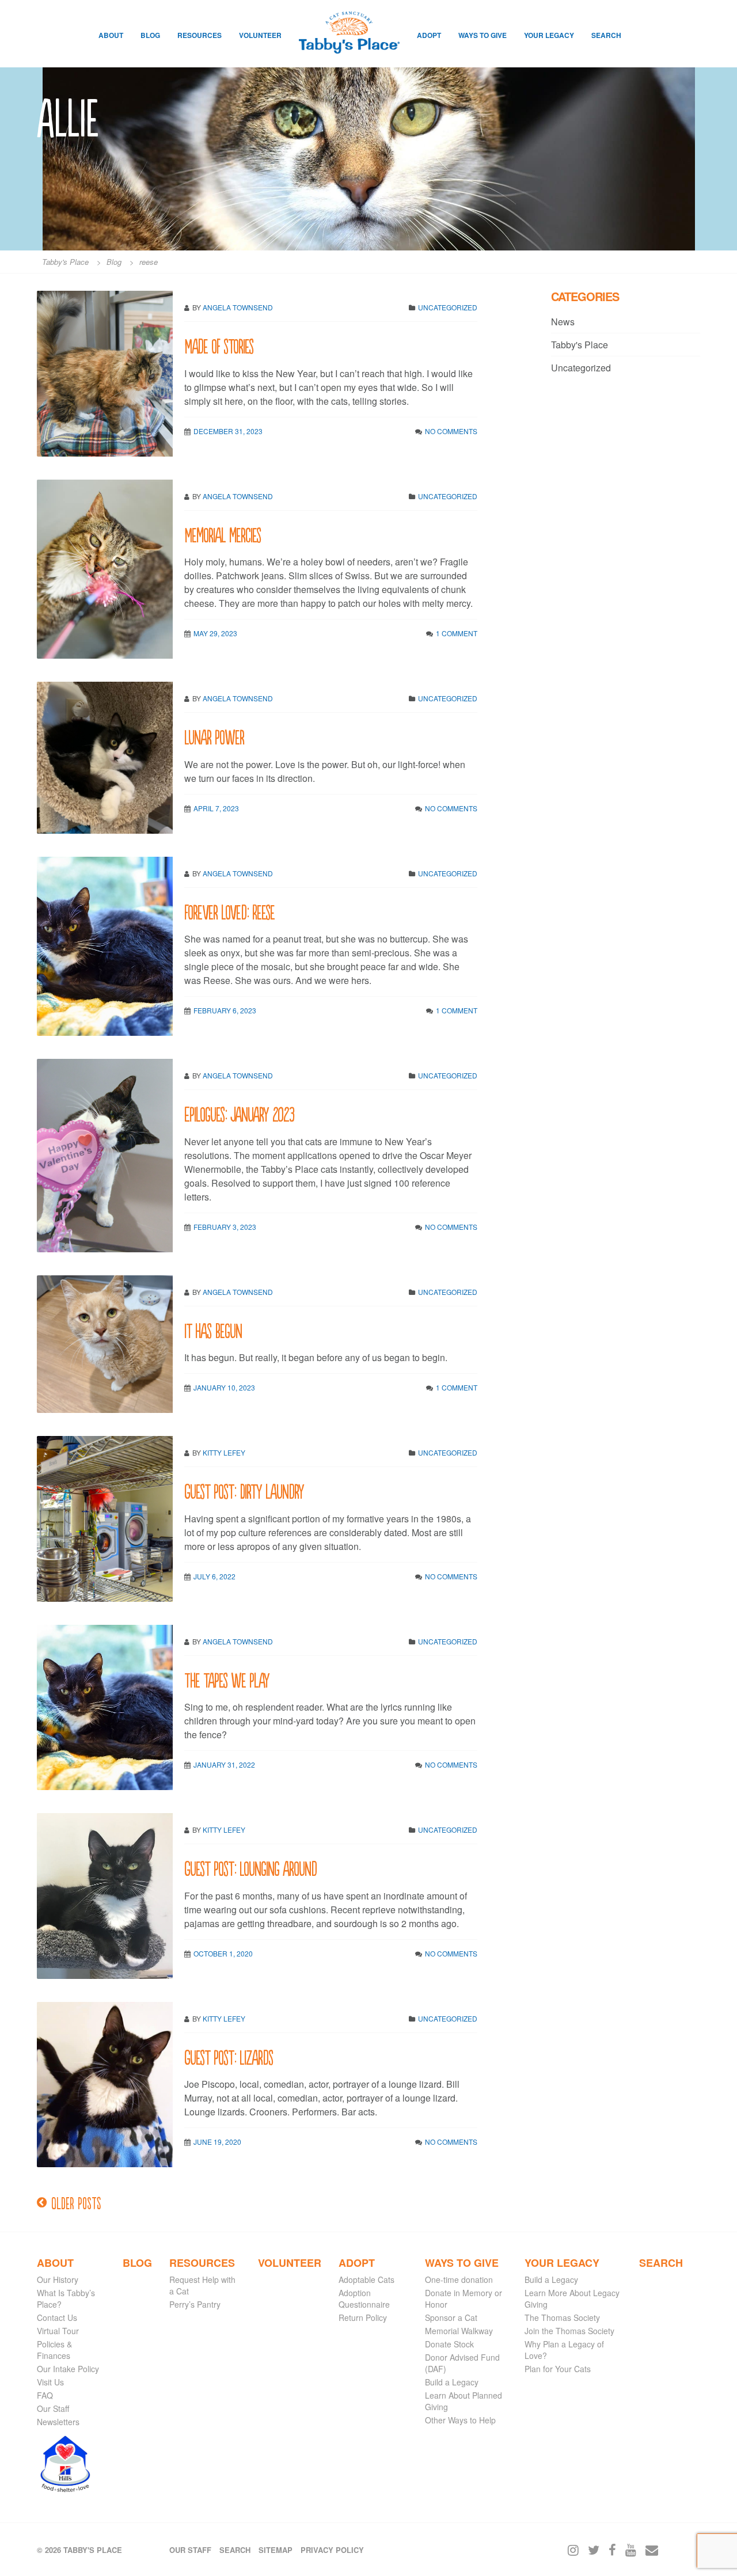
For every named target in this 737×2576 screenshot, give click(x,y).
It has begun (213, 1330)
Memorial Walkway (459, 2331)
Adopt (429, 35)
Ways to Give (483, 35)
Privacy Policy (332, 2550)
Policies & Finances (54, 2350)
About (111, 35)
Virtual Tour (58, 2331)
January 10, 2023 (224, 1387)
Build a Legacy (452, 2382)
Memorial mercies (223, 534)
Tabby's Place (580, 345)
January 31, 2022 (224, 1764)
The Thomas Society (562, 2317)
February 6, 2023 (225, 1010)
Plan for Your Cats (558, 2369)
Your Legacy (549, 35)
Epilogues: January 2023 (239, 1113)
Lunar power (214, 736)
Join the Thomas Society (569, 2331)
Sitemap (276, 2550)
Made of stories (219, 345)
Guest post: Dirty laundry (244, 1490)
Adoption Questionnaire (364, 2298)
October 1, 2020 (223, 1953)
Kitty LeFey (224, 1452)
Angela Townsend (238, 307)
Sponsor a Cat (451, 2317)
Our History (58, 2279)
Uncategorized (448, 307)
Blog (150, 35)
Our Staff (53, 2408)
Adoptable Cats (366, 2279)
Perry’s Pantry (195, 2304)
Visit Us (50, 2382)
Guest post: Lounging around (250, 1868)
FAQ (45, 2395)
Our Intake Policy (68, 2369)
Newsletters (58, 2422)
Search (606, 35)
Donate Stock (449, 2344)
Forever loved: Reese (229, 911)
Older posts (76, 2202)
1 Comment (457, 633)
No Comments (451, 431)
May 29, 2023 (215, 633)
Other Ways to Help (460, 2420)
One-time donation (459, 2279)
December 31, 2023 (228, 431)
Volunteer (260, 35)
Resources (200, 35)
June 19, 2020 (217, 2142)
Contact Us (57, 2317)
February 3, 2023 (225, 1227)
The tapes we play (227, 1679)
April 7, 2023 (216, 808)
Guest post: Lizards (229, 2056)
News (563, 322)
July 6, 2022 (214, 1576)
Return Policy (363, 2317)
